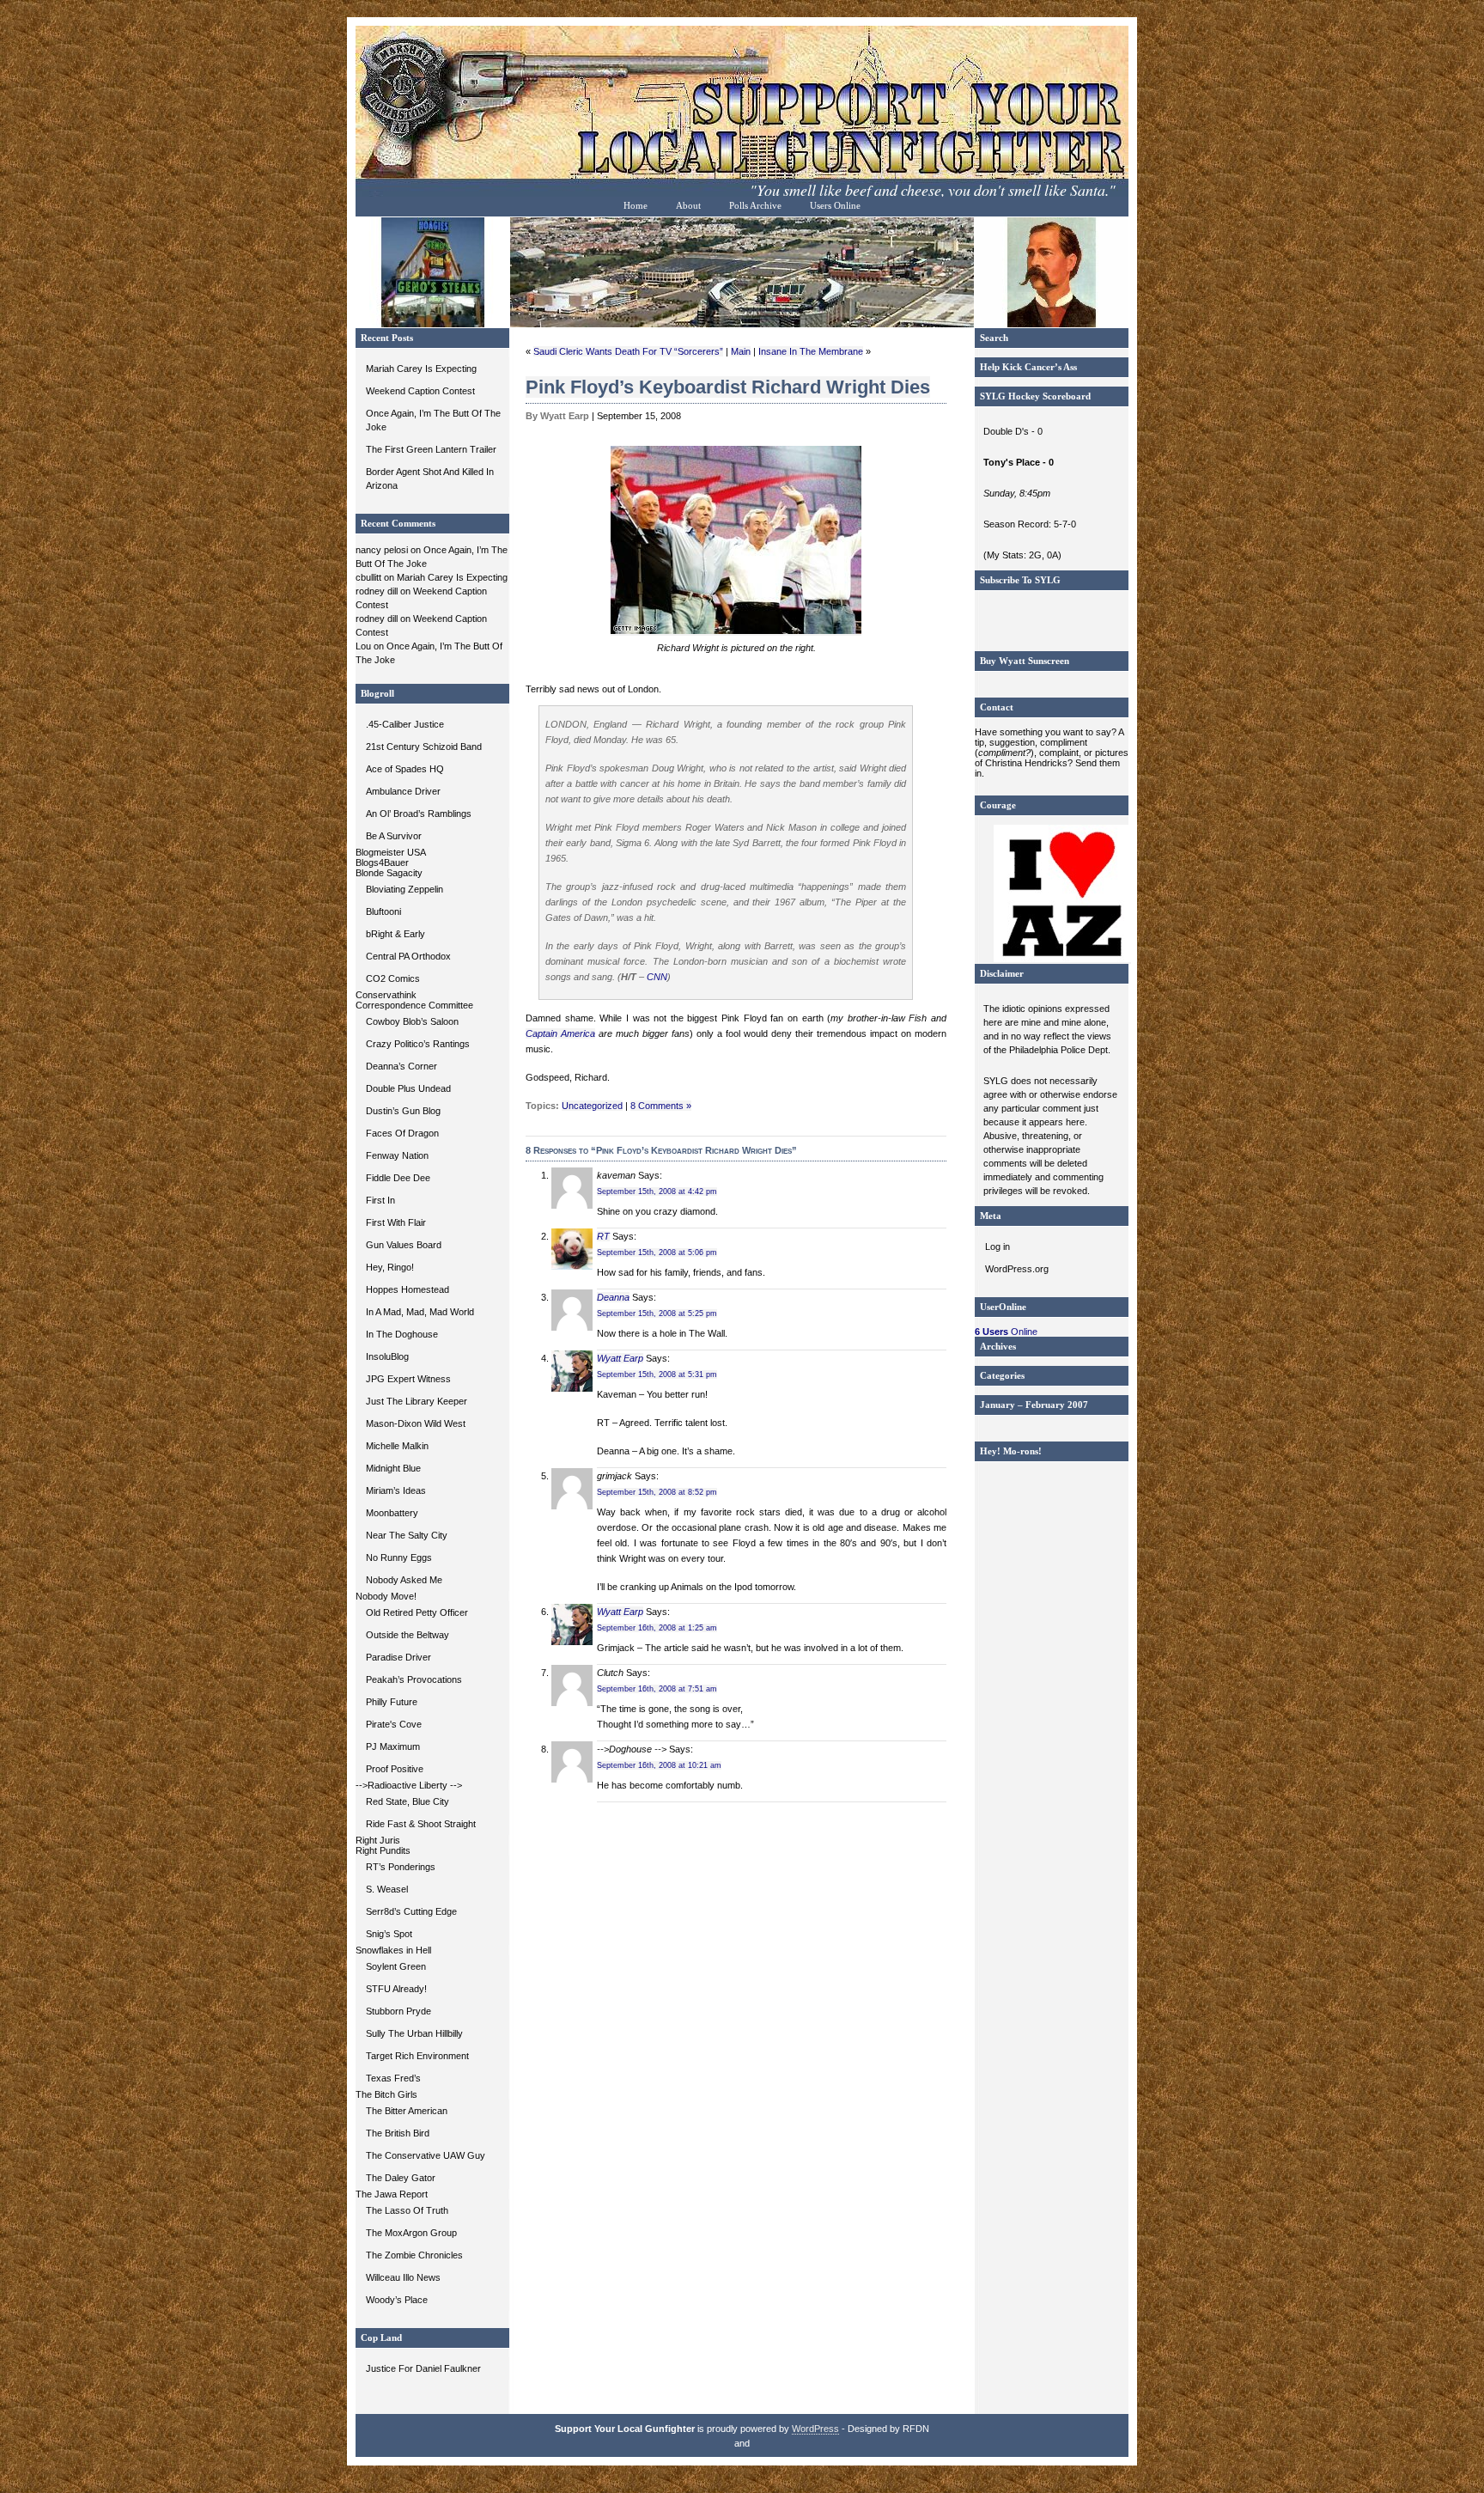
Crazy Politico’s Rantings (418, 1044)
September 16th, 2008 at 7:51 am (657, 1689)
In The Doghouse (402, 1334)
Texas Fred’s (393, 2078)
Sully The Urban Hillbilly (414, 2033)
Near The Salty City (407, 1535)
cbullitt (368, 577)
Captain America (560, 1033)
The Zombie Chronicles (414, 2255)
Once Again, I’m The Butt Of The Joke (433, 420)
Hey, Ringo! (390, 1267)
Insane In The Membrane (811, 351)
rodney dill (377, 591)
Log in (997, 1246)
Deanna (613, 1297)
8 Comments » (661, 1106)
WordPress (815, 2429)
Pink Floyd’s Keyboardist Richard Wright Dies (728, 387)
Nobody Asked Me (404, 1580)
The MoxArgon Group (411, 2233)
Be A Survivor (394, 836)
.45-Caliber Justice (405, 724)
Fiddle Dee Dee (398, 1178)
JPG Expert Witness (408, 1379)
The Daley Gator (401, 2178)
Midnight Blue (393, 1468)
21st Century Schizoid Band (424, 747)
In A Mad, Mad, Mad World (420, 1312)
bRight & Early (395, 934)
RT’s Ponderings (401, 1867)
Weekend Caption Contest (420, 391)
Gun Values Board (404, 1245)
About (688, 206)
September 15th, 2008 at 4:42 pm (657, 1192)
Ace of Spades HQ (405, 769)
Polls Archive (755, 206)
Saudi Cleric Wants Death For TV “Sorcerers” (628, 351)
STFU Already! (396, 1989)
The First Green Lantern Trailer (431, 449)
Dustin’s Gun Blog (403, 1111)
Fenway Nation (397, 1155)
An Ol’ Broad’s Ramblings (419, 814)
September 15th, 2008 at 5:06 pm (657, 1253)
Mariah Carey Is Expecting (421, 369)
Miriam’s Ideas (396, 1490)
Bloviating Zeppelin (404, 889)
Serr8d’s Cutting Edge (411, 1911)
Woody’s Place (397, 2300)
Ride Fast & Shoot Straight (421, 1824)
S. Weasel (387, 1889)
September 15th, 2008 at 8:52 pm (657, 1492)
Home (636, 206)
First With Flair (396, 1222)
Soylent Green (396, 1966)
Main (741, 351)
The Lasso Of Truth (407, 2210)
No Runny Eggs (399, 1557)
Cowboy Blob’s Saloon (412, 1021)
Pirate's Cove (394, 1724)
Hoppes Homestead (407, 1289)
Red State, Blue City (407, 1801)
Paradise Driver (398, 1657)
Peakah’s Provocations (414, 1679)
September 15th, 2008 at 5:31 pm (657, 1375)
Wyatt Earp (620, 1358)
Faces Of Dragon (402, 1133)
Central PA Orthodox (408, 956)
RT (603, 1236)
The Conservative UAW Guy (426, 2155)
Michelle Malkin (397, 1446)
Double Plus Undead (408, 1088)
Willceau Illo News (403, 2277)
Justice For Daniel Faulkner (423, 2368)
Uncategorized (592, 1106)
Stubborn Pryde (398, 2011)
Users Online (835, 206)
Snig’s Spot (389, 1934)
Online (1006, 1332)
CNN (657, 977)
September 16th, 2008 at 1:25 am (657, 1628)
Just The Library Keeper (417, 1401)
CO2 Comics (393, 978)
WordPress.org (1017, 1269)
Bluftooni (383, 911)
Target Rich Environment (417, 2056)
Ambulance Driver (403, 791)
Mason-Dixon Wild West (416, 1423)
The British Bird (398, 2133)
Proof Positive (395, 1769)
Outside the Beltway (407, 1635)
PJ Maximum (393, 1746)
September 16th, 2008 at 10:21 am (659, 1765)
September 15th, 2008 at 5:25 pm (657, 1314)
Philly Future (392, 1702)
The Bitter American (407, 2111)
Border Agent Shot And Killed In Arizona (430, 478)
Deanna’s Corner (401, 1066)
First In (380, 1200)
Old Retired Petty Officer (417, 1612)
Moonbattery (392, 1513)
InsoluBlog (387, 1356)
